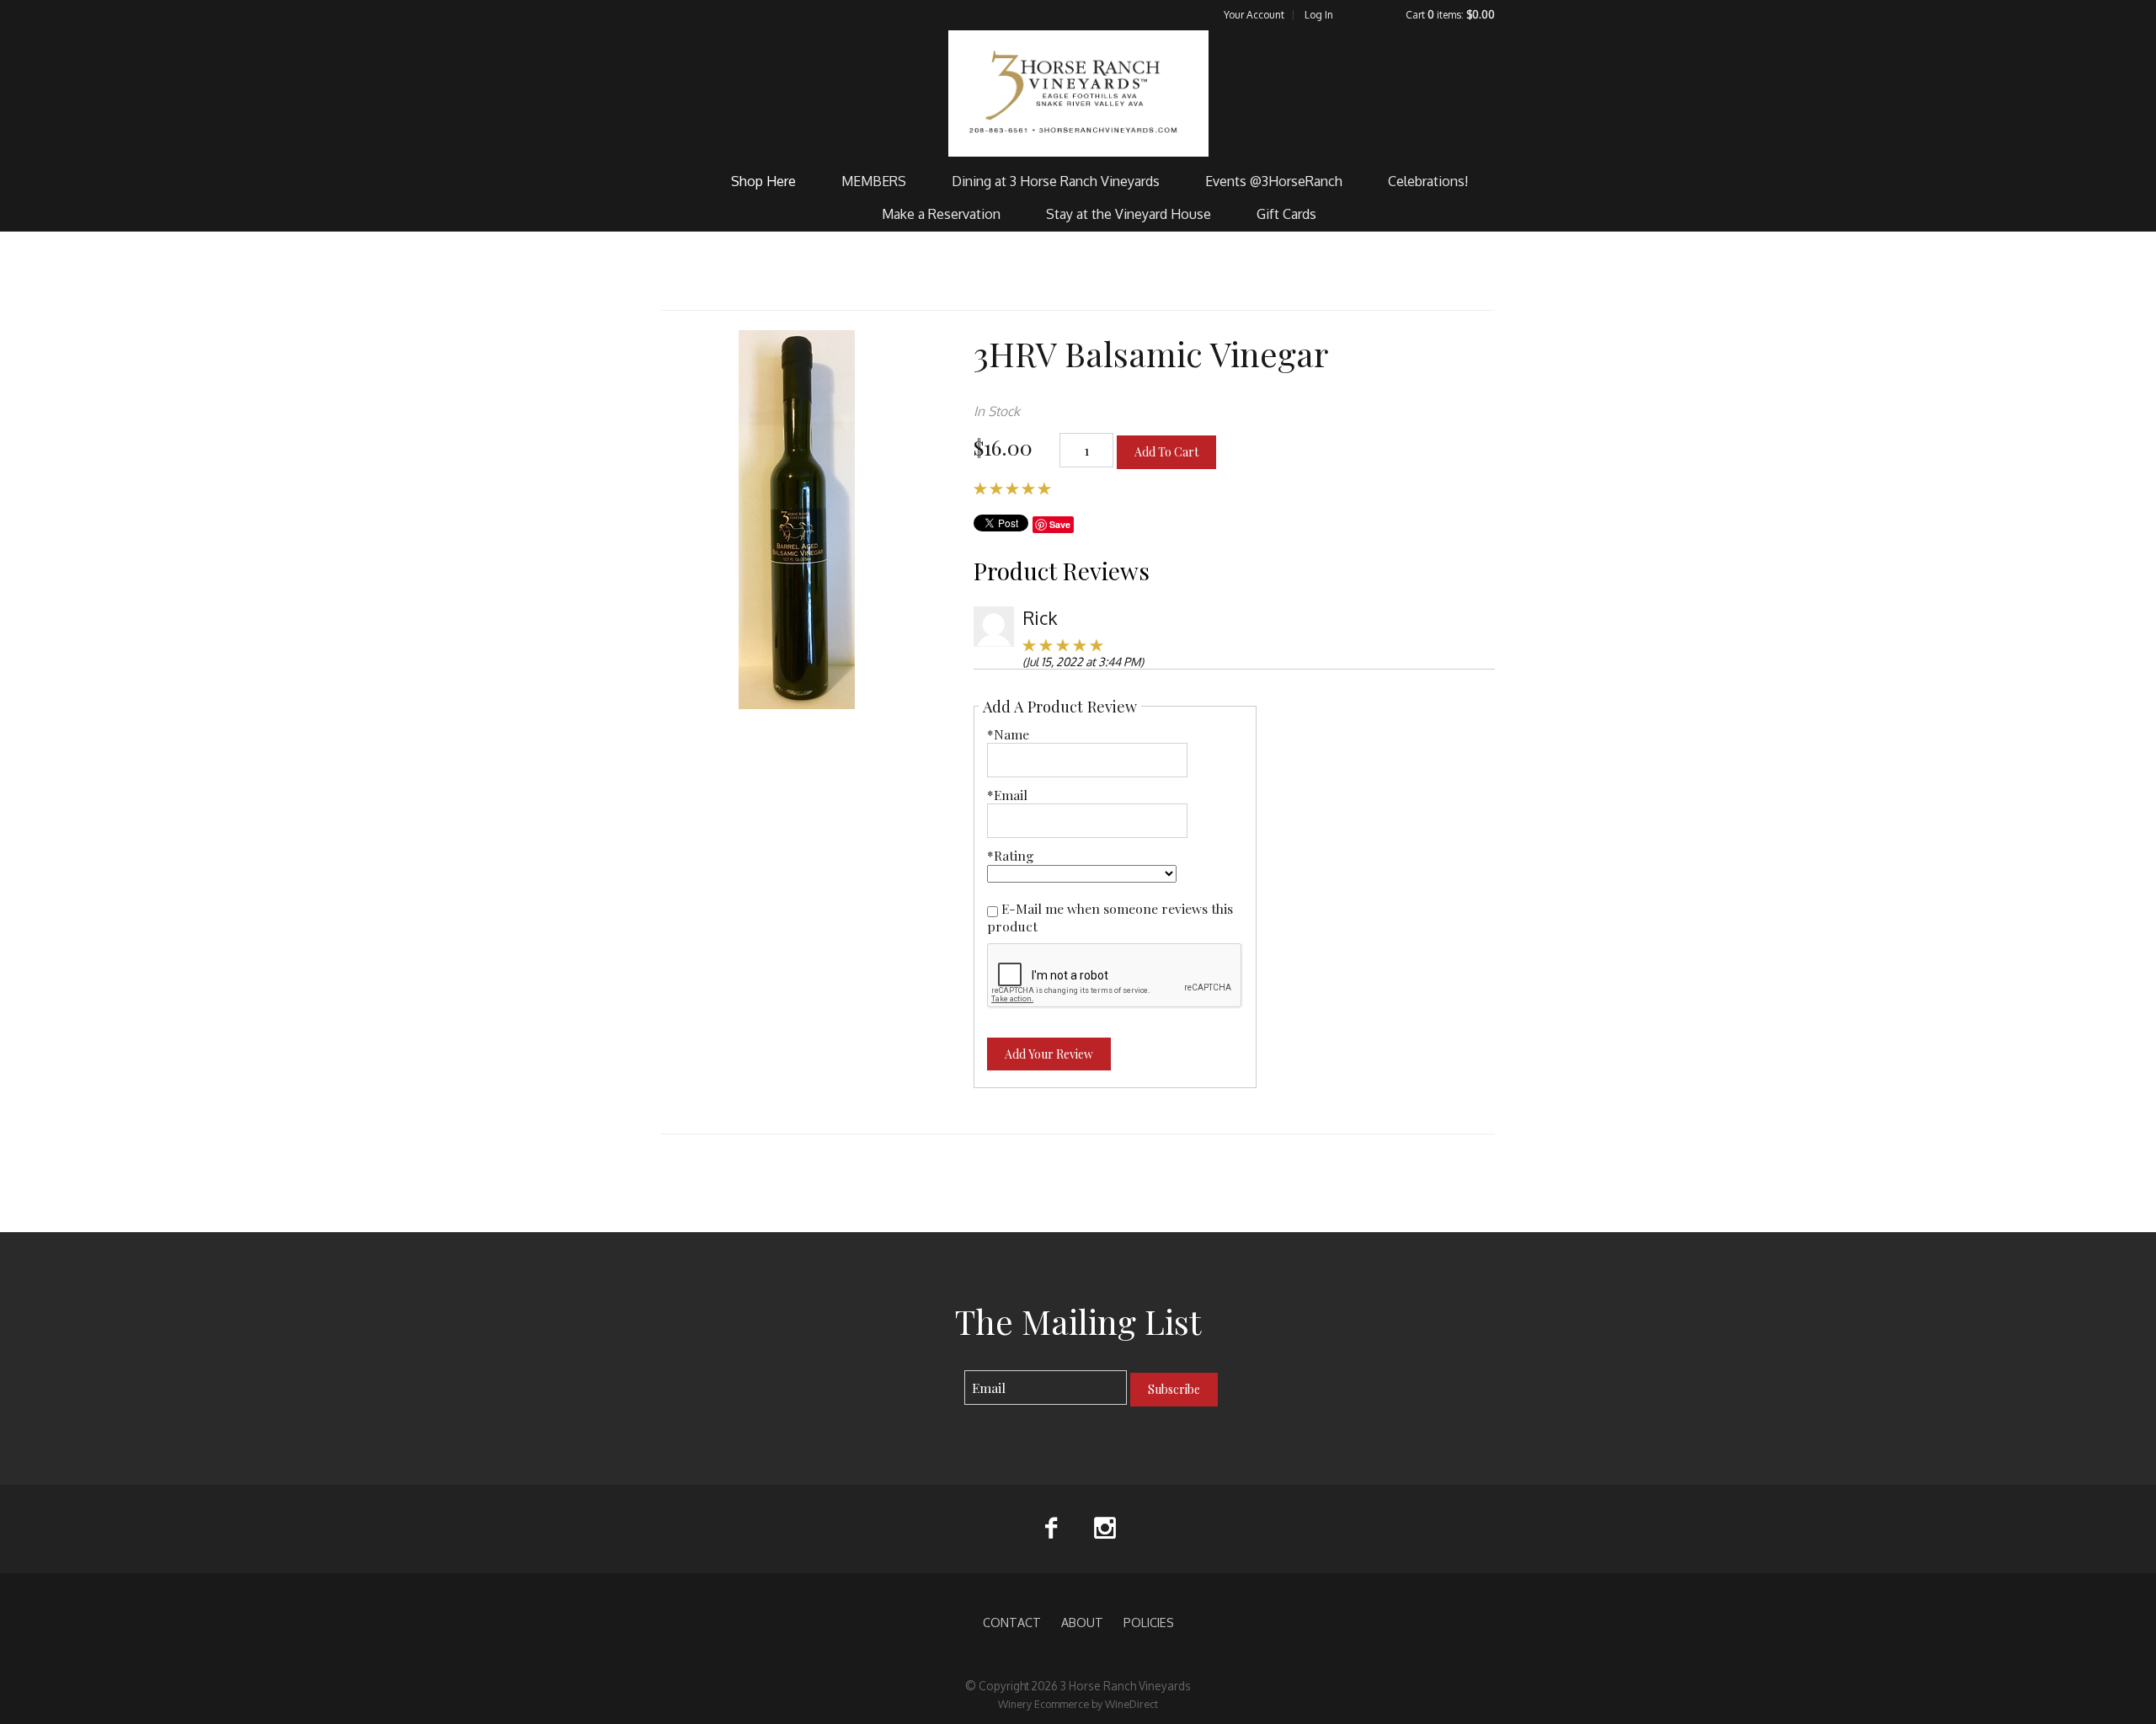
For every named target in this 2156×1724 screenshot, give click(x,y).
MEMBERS (874, 181)
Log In (1319, 15)
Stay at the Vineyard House (1129, 214)
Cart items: (1450, 15)
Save (1060, 524)
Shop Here (763, 181)
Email (950, 1371)
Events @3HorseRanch (1274, 181)
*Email (1007, 795)
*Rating (1011, 855)
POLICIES (1149, 1622)
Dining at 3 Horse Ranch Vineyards (1056, 181)
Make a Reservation (941, 214)
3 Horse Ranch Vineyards (1078, 93)
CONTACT (1012, 1622)
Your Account (1254, 15)
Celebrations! (1428, 181)
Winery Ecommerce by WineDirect (1078, 1704)
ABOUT (1082, 1622)
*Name (1008, 734)
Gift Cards (1286, 214)
